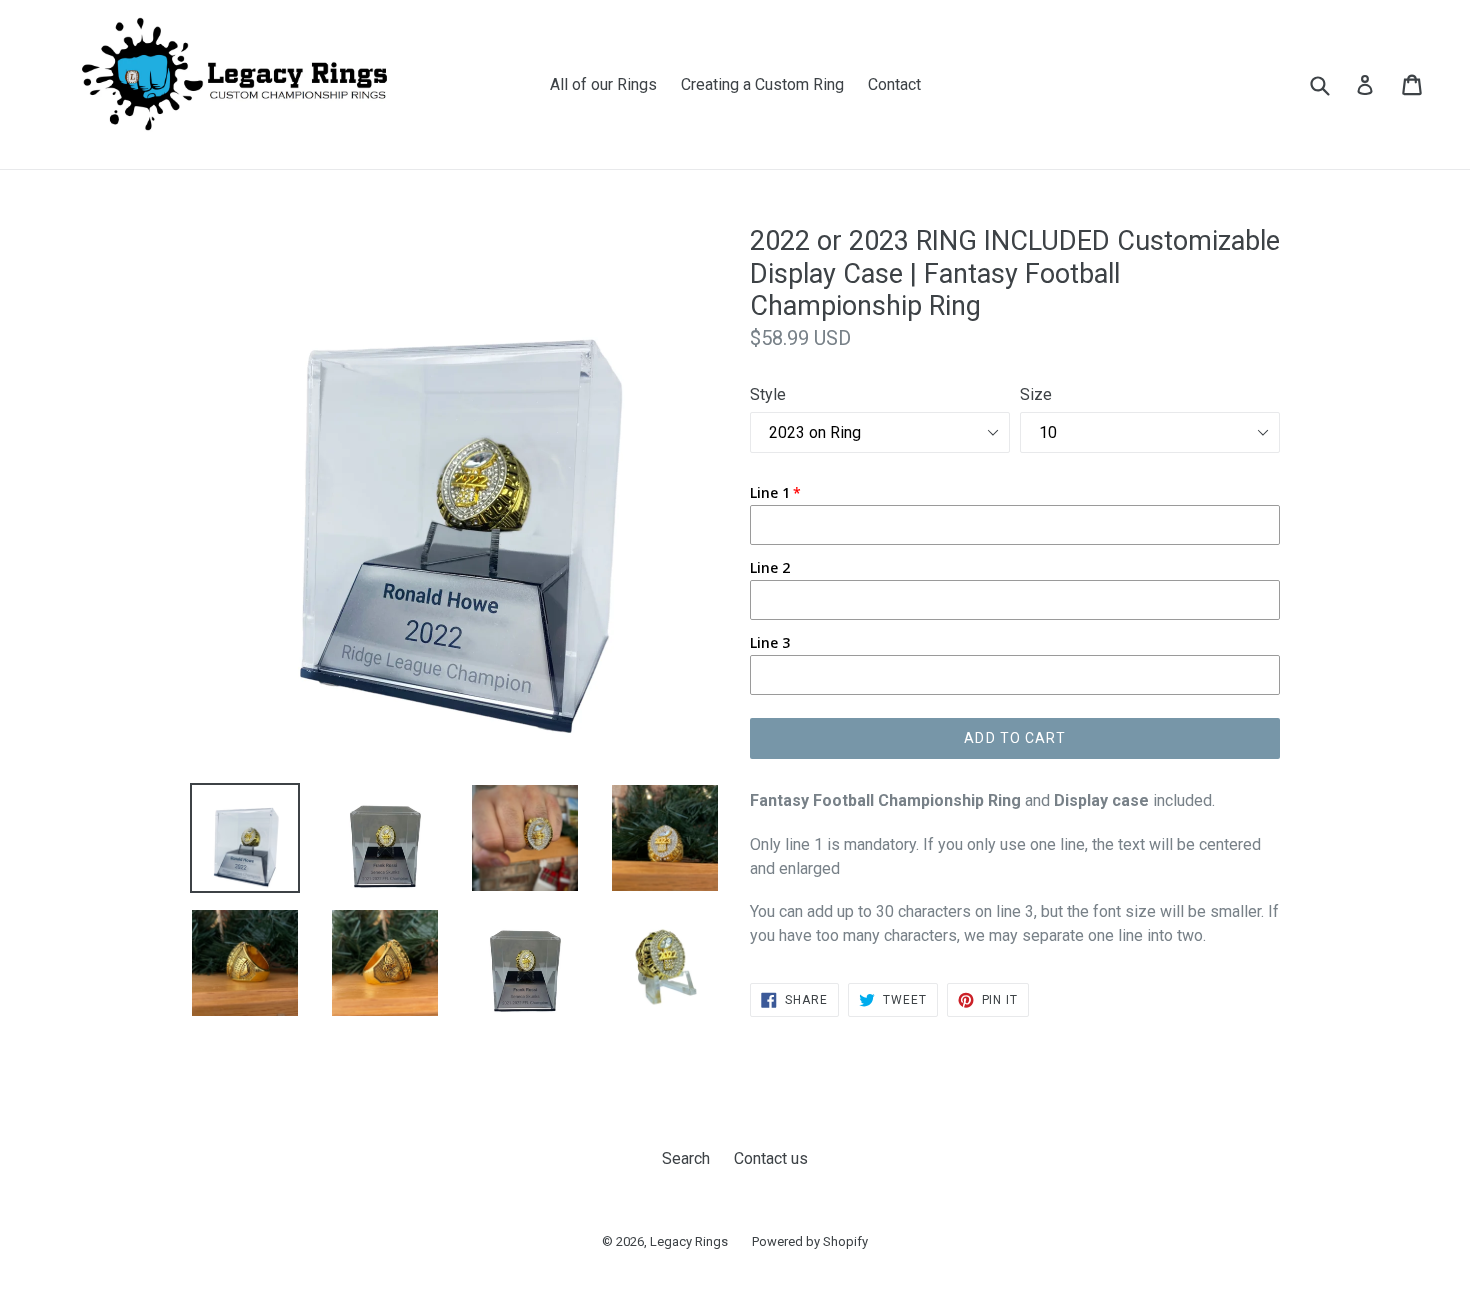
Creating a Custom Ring (762, 84)
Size (1036, 394)
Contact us (771, 1158)
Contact (894, 84)
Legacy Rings (689, 1241)
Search (686, 1158)
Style (768, 394)
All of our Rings (603, 84)
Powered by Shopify (810, 1241)
